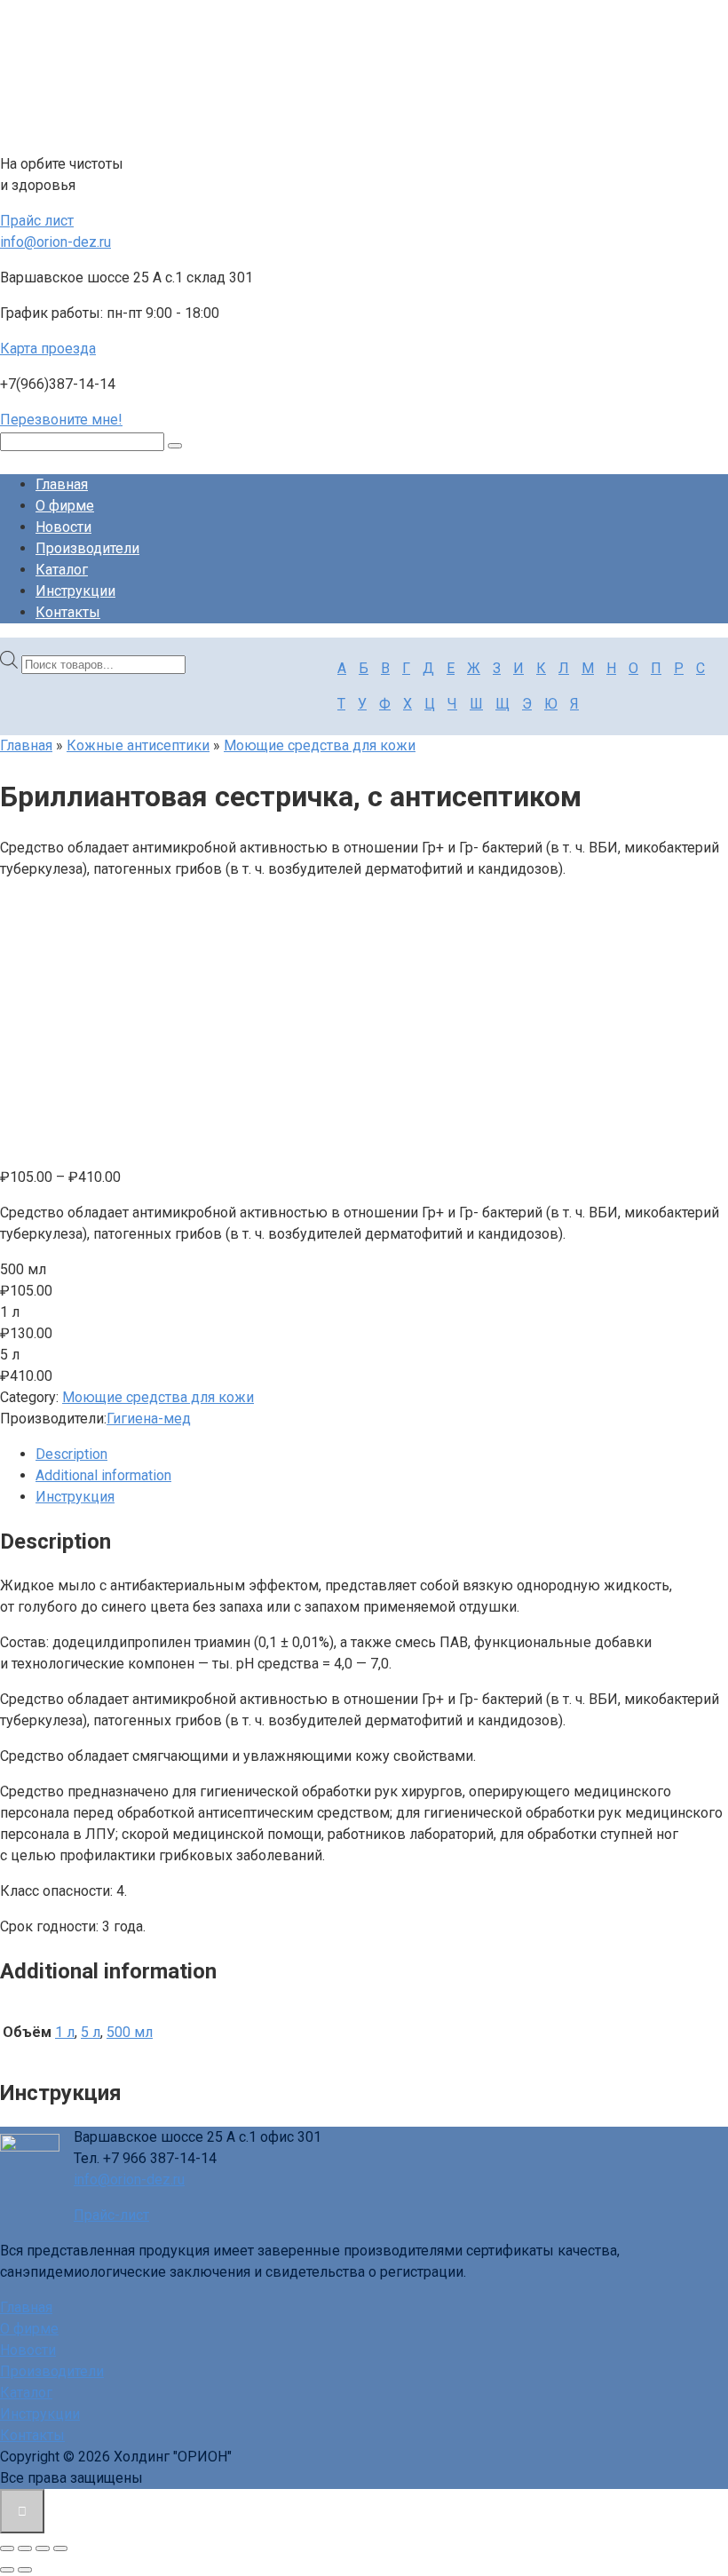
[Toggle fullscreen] (43, 2548)
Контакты (68, 612)
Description (71, 1454)
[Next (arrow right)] (25, 2570)
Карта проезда (48, 349)
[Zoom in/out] (60, 2548)
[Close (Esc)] (7, 2548)
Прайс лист (37, 221)
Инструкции (75, 591)
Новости (63, 527)
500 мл (130, 2032)
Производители (87, 548)
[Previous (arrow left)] (7, 2570)
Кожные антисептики (138, 745)
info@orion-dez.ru (55, 242)
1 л (65, 2032)
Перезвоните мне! (61, 420)
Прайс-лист (111, 2215)
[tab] (382, 1454)
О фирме (65, 506)
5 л (91, 2032)
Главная (62, 484)
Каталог (62, 570)
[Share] (25, 2548)
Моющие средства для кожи (320, 745)
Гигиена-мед (149, 1419)
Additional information (103, 1475)
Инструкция (75, 1497)
